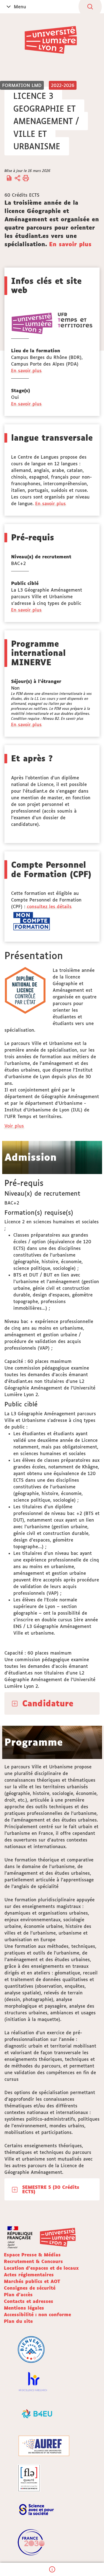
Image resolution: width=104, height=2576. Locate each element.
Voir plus (14, 1126)
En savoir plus (70, 244)
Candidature (48, 1703)
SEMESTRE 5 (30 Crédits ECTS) (51, 2189)
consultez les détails (49, 906)
